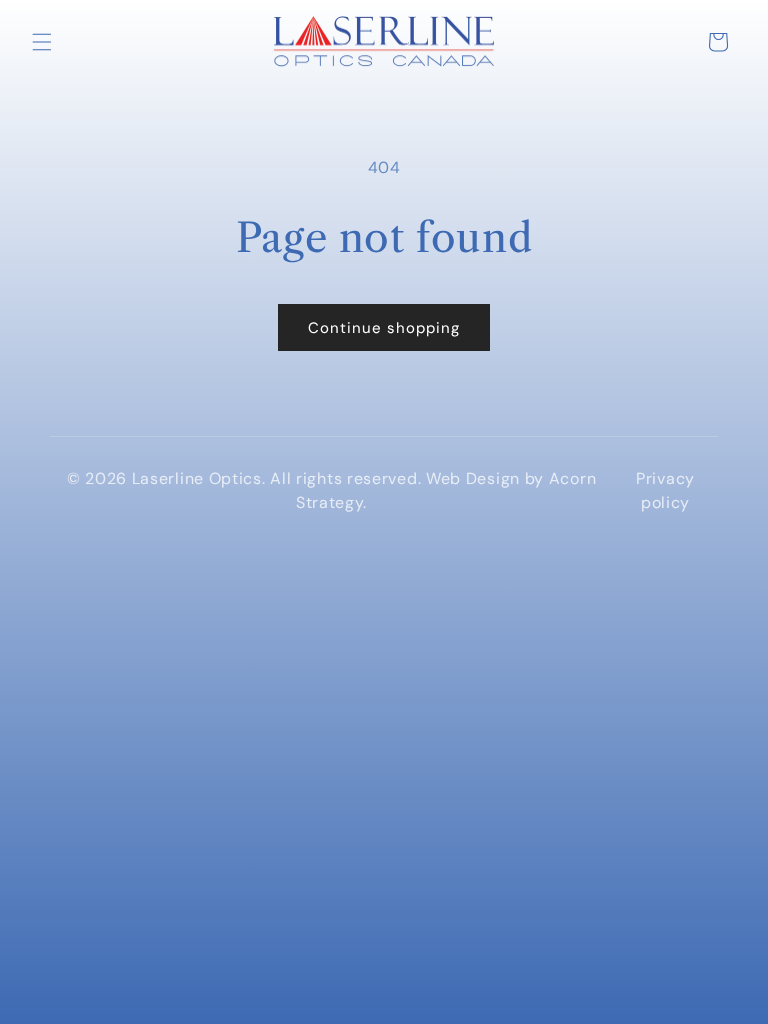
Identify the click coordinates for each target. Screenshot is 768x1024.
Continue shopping (384, 328)
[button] (42, 42)
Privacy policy (665, 490)
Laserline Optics (197, 478)
